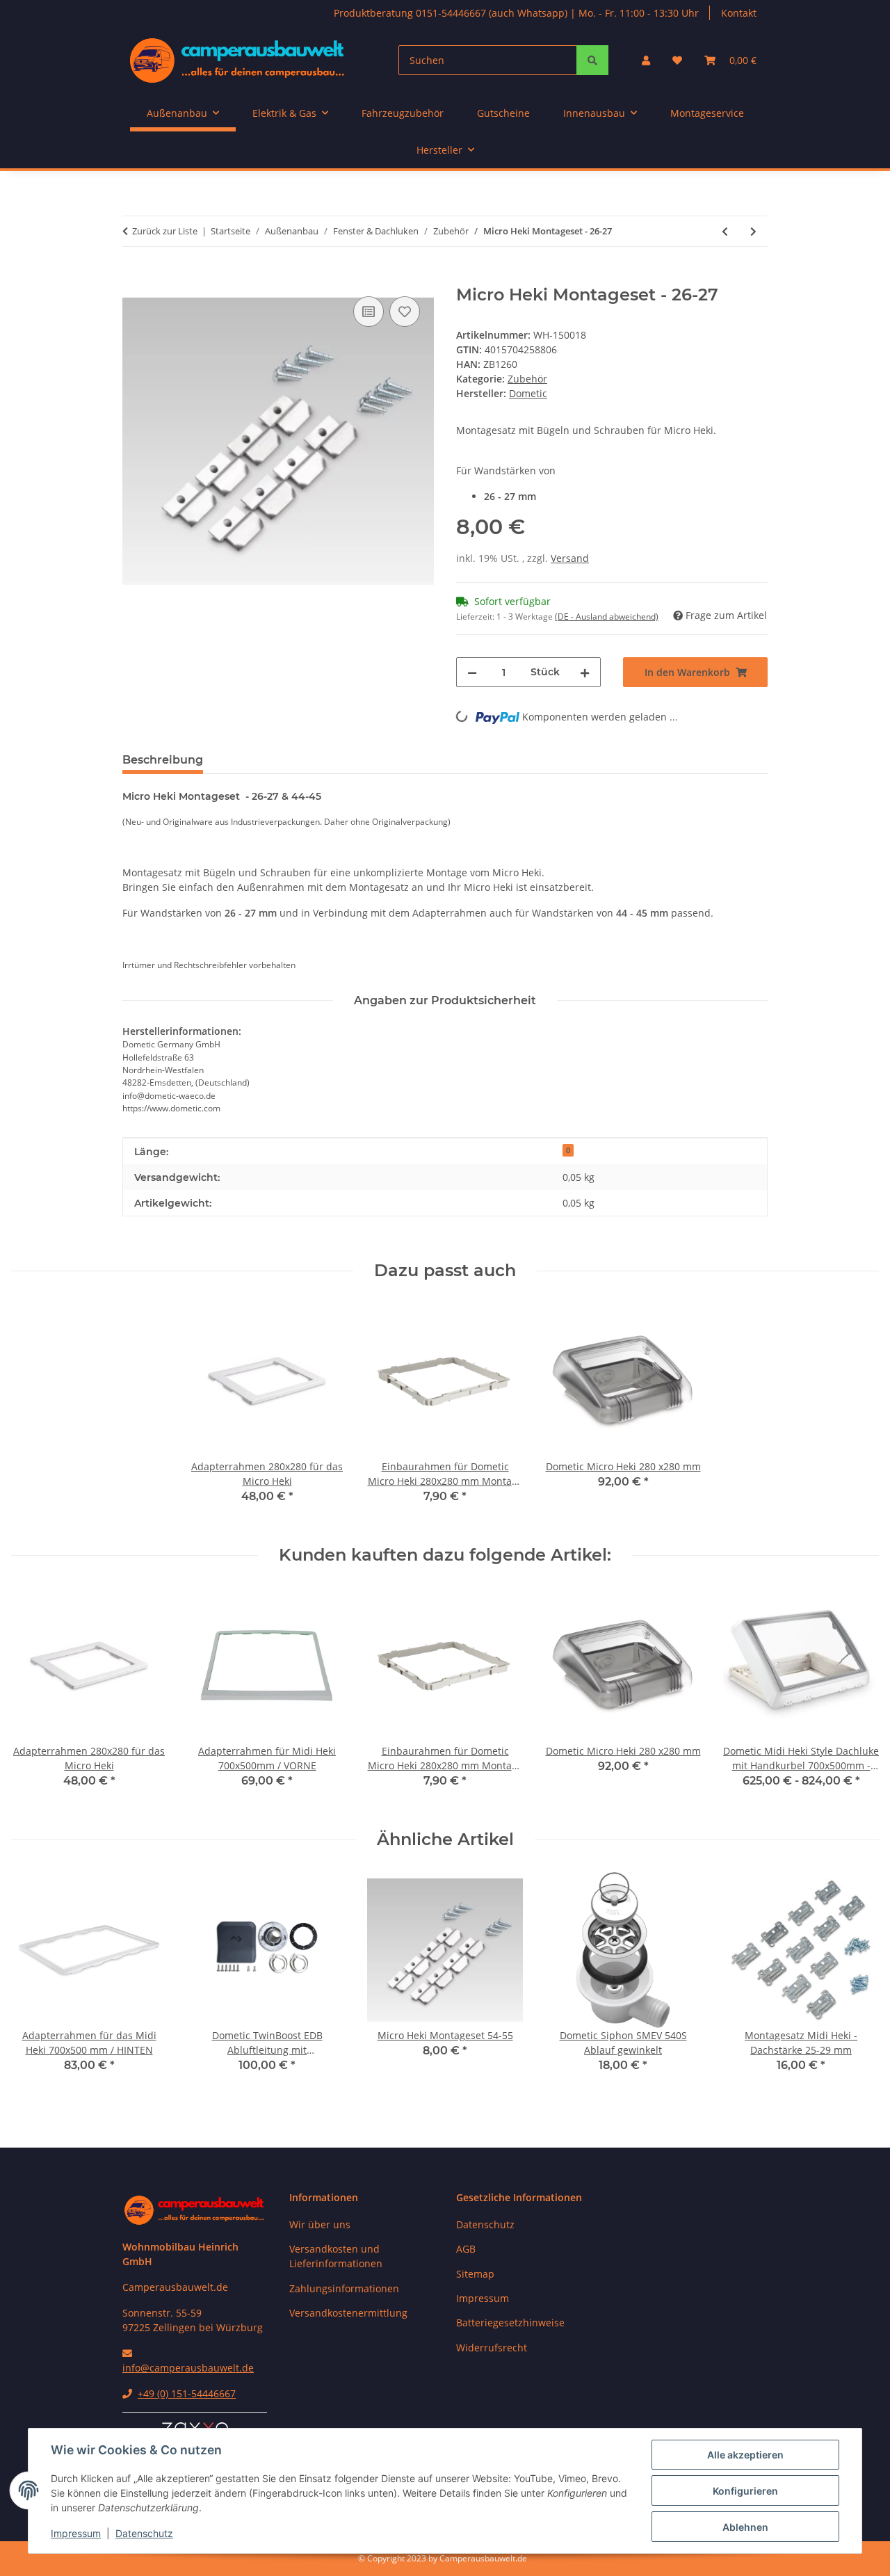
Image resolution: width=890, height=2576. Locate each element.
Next (856, 1982)
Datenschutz (144, 2533)
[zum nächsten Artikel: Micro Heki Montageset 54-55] (753, 231)
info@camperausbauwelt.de (188, 2368)
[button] (646, 60)
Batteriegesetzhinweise (510, 2323)
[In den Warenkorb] (133, 277)
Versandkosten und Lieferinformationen (336, 2256)
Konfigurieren (745, 2491)
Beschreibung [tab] (163, 760)
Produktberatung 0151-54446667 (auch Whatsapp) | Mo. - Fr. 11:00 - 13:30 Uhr (516, 13)
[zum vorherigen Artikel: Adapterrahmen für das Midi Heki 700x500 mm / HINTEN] (725, 231)
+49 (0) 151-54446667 (187, 2393)
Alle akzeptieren (745, 2455)
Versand (570, 558)
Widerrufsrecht (492, 2348)
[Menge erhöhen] (585, 672)
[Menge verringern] (472, 672)
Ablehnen (745, 2527)
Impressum (76, 2533)
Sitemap (475, 2274)
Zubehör (527, 379)
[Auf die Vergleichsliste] (369, 312)
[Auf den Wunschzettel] (405, 312)
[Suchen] (592, 60)
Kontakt (739, 13)
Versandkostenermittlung (348, 2313)
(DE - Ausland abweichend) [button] (607, 617)
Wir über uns (320, 2224)
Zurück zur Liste (165, 231)
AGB (466, 2249)
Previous (34, 1982)
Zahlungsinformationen (344, 2288)
